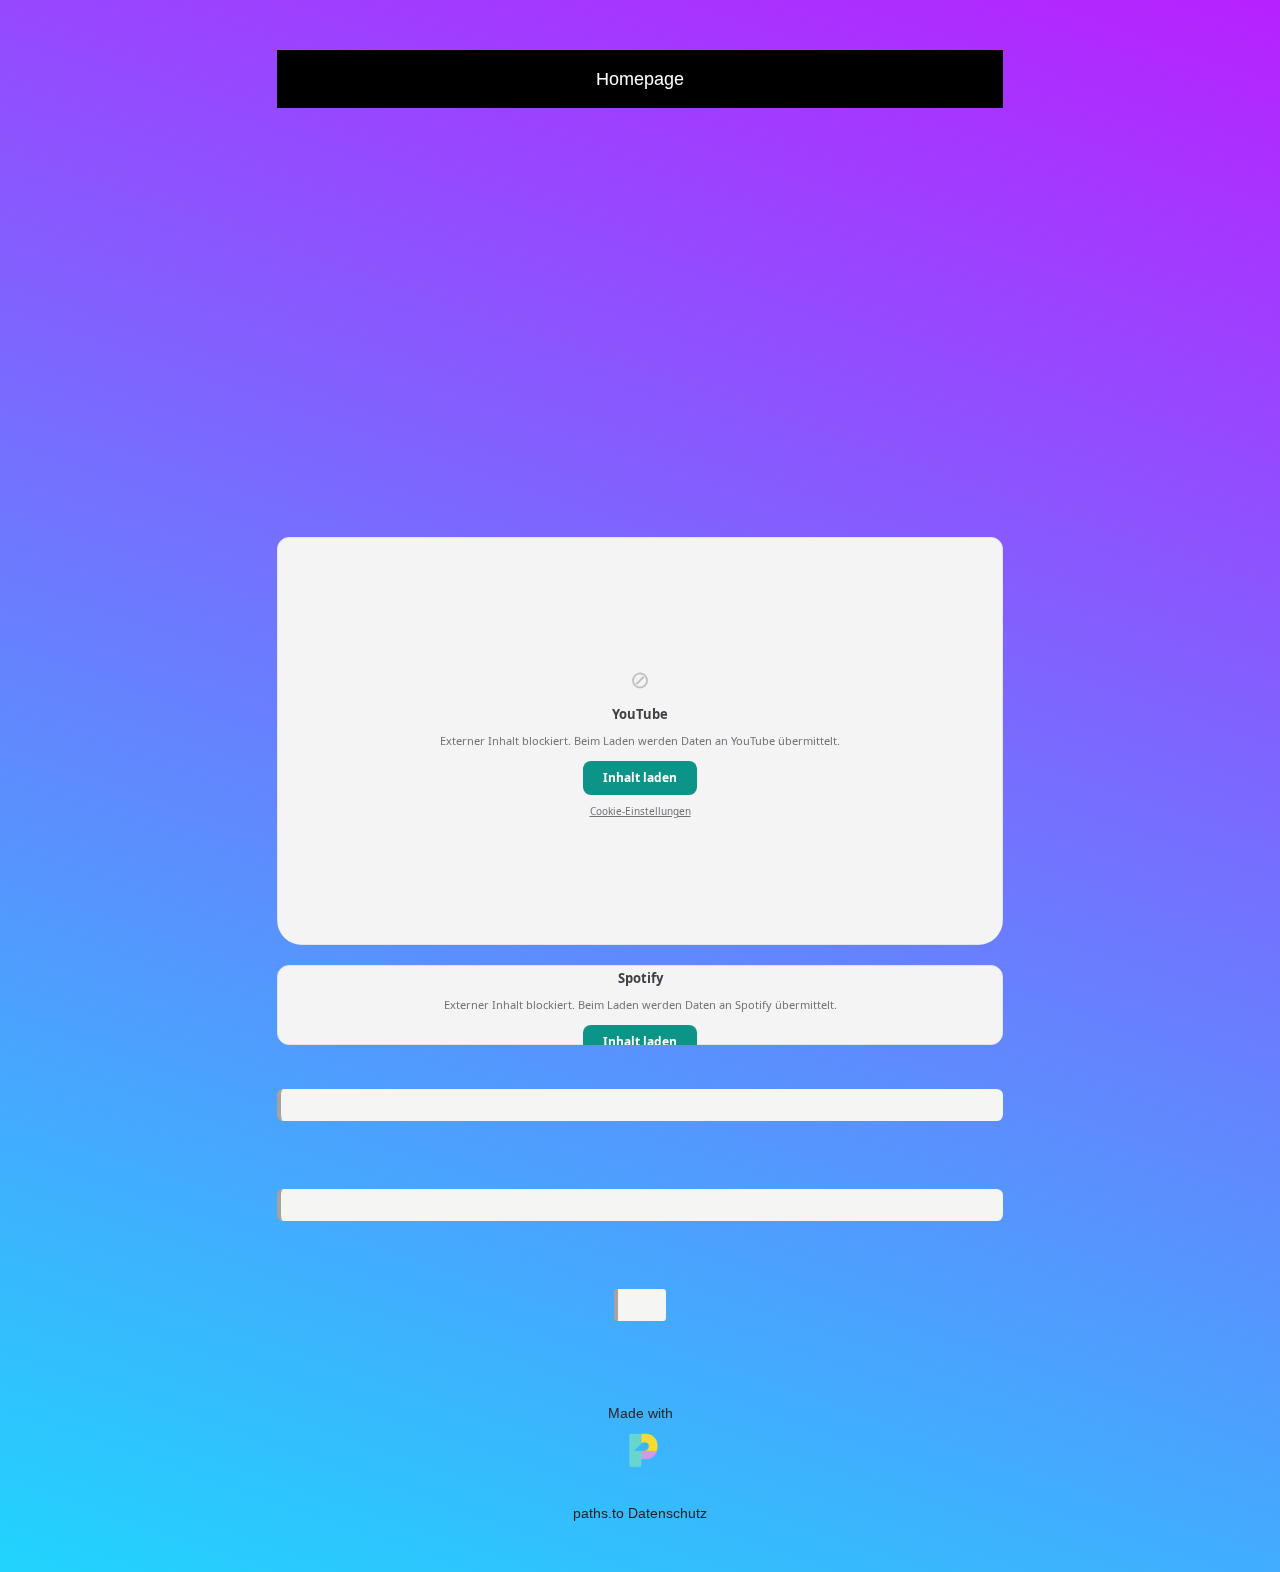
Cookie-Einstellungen (640, 811)
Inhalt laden (640, 777)
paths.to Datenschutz (640, 1513)
